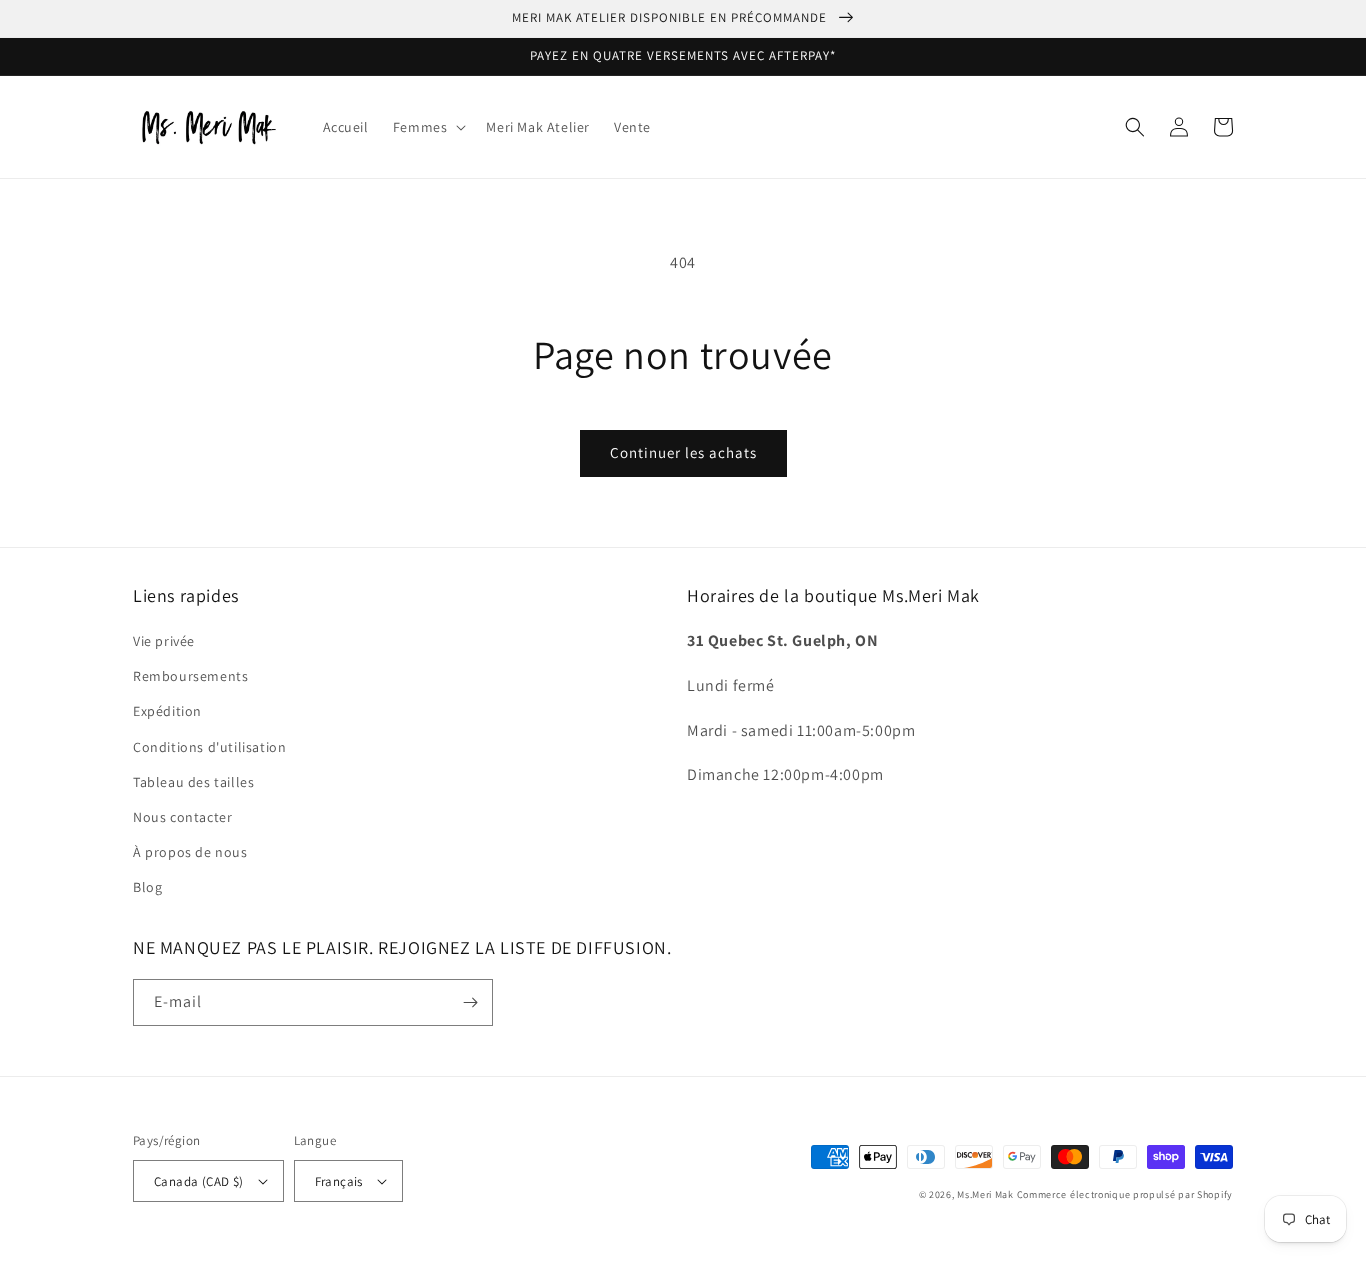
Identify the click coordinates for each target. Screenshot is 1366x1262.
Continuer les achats (683, 452)
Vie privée (164, 641)
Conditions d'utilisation (209, 747)
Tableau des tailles (193, 782)
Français (339, 1181)
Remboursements (190, 676)
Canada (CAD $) (199, 1181)
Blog (147, 887)
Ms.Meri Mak (985, 1194)
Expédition (167, 711)
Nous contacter (182, 817)
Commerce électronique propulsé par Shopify (1125, 1194)
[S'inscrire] (470, 1002)
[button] (428, 127)
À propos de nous (190, 852)
